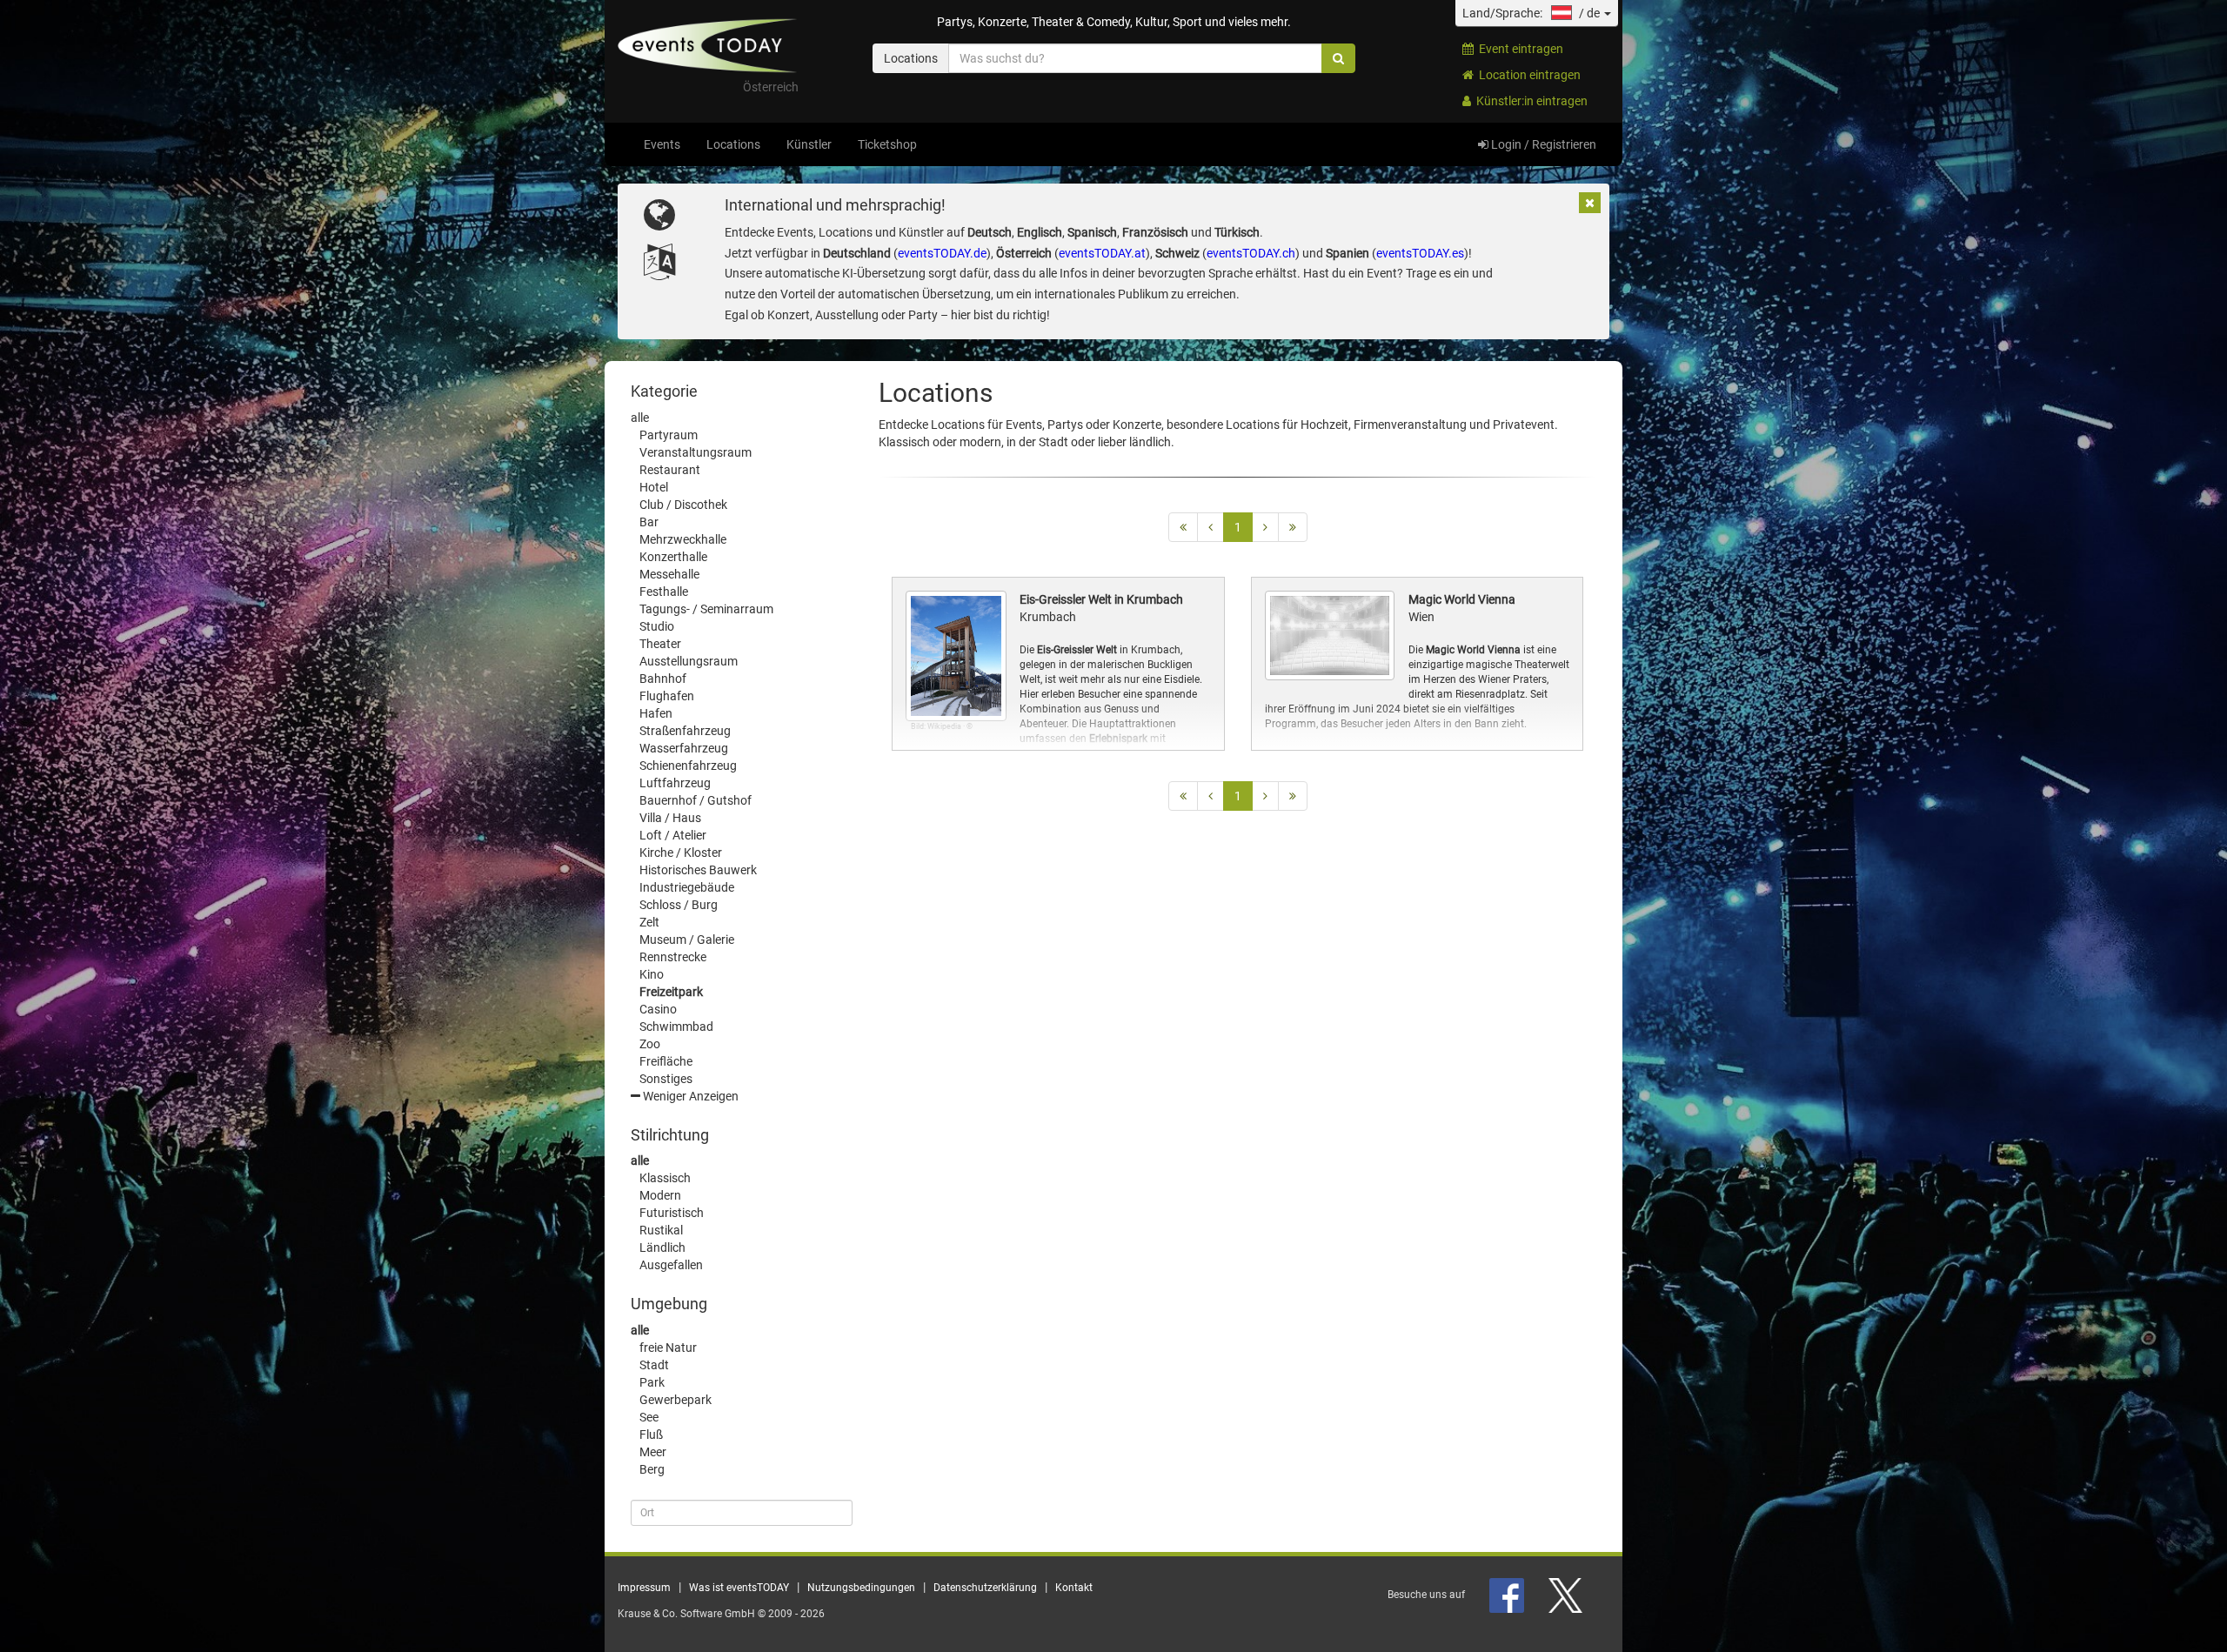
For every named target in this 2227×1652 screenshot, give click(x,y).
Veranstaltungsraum (696, 452)
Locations (733, 144)
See (649, 1417)
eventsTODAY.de (942, 253)
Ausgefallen (671, 1265)
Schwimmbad (676, 1027)
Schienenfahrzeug (688, 766)
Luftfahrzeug (675, 783)
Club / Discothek (683, 505)
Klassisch (665, 1178)
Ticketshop (887, 144)
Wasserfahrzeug (684, 748)
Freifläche (666, 1061)
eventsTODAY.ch (1251, 253)
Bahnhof (663, 679)
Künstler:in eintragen (1529, 101)
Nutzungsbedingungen (861, 1588)
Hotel (654, 487)
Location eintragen (1527, 75)
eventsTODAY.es (1420, 253)
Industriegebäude (687, 887)
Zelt (649, 922)
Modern (660, 1195)
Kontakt (1074, 1588)
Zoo (650, 1044)
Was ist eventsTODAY (739, 1588)
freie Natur (668, 1348)
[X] (1567, 1595)
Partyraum (669, 435)
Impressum (644, 1588)
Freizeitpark (671, 992)
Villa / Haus (670, 818)
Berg (652, 1469)
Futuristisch (672, 1213)
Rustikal (661, 1230)
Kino (652, 974)
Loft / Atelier (673, 835)
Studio (657, 626)
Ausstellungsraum (689, 661)
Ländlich (662, 1247)
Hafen (656, 713)
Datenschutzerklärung (985, 1588)
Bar (649, 522)
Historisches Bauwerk (698, 870)
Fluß (651, 1435)
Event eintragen (1518, 49)
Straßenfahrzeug (685, 731)
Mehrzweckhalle (683, 539)
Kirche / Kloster (681, 853)
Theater (660, 644)
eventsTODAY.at (1102, 253)
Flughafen (667, 696)
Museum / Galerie (687, 940)
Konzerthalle (673, 557)
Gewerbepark (675, 1400)
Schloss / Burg (679, 905)
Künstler (809, 144)
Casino (658, 1009)
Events (662, 144)
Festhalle (664, 592)
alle (640, 418)
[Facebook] (1508, 1595)
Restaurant (670, 470)
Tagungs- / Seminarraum (706, 609)
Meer (653, 1452)
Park (652, 1382)
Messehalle (669, 574)
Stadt (654, 1365)
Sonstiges (666, 1079)
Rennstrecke (673, 957)
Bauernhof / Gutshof (696, 800)
